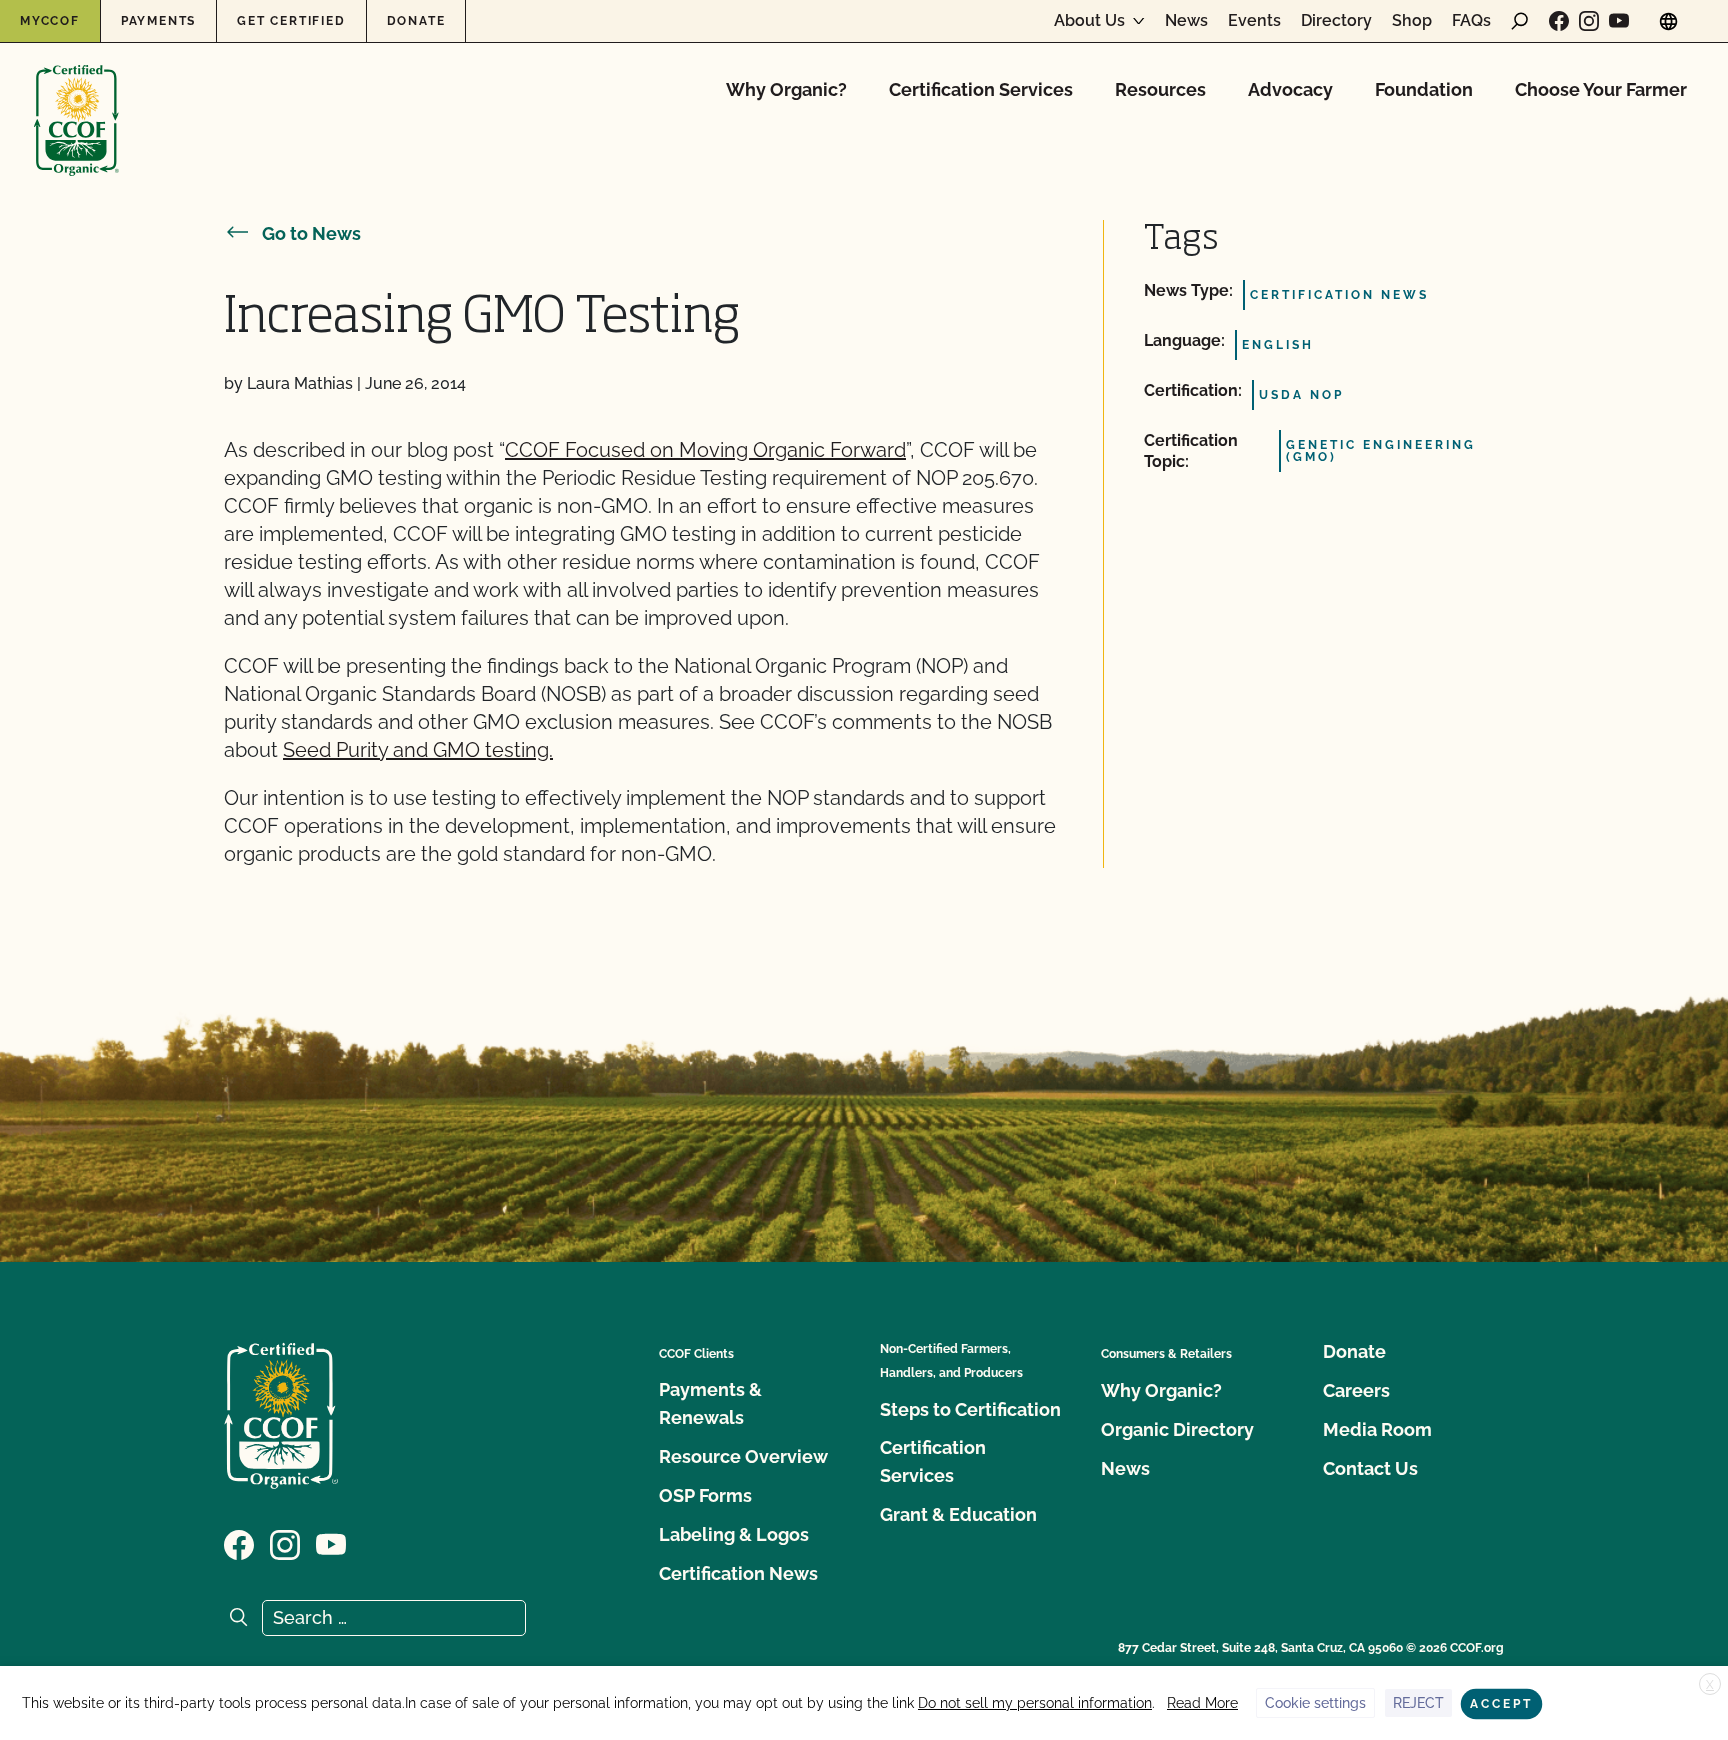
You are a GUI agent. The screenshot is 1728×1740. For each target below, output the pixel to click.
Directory (1336, 21)
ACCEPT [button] (1501, 1704)
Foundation (1424, 89)
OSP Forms (705, 1495)
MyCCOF (50, 21)
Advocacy (1290, 89)
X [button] (1710, 1685)
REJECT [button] (1418, 1703)
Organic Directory (1177, 1429)
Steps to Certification (970, 1409)
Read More (1202, 1703)
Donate (416, 21)
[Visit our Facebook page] (1559, 21)
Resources (1160, 89)
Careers (1356, 1390)
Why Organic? (786, 89)
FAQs (1471, 21)
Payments (158, 21)
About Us (1089, 21)
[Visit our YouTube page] (1619, 21)
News (1186, 21)
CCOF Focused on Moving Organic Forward (705, 450)
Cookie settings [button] (1315, 1703)
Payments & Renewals (710, 1403)
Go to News (311, 233)
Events (1254, 21)
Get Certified (291, 21)
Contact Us (1370, 1468)
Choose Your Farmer (1601, 89)
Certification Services (981, 89)
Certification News (738, 1573)
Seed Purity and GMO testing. (418, 750)
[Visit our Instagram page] (1589, 21)
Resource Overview (743, 1456)
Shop (1412, 21)
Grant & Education (958, 1514)
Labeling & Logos (734, 1534)
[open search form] (1520, 21)
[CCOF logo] (76, 99)
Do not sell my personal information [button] (1035, 1703)
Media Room (1377, 1429)
